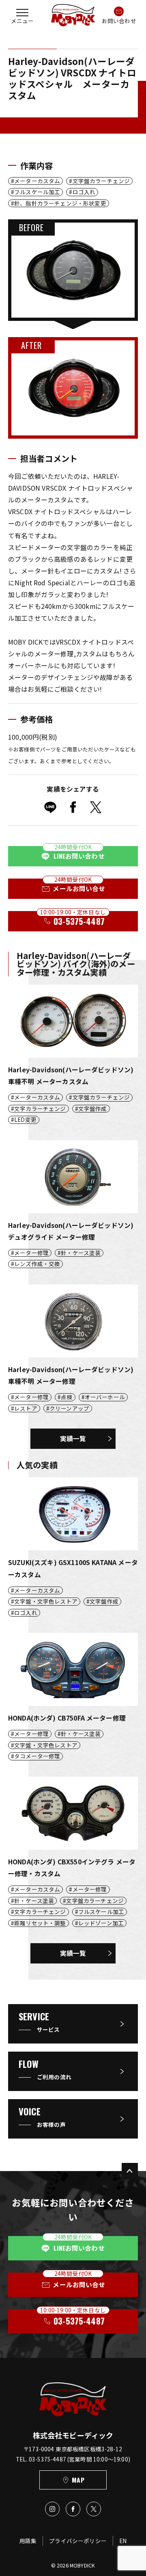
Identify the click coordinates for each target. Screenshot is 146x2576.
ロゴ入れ (84, 192)
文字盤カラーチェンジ (101, 181)
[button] (22, 15)
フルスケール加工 (37, 192)
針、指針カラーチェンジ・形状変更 (60, 203)
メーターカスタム (37, 181)
